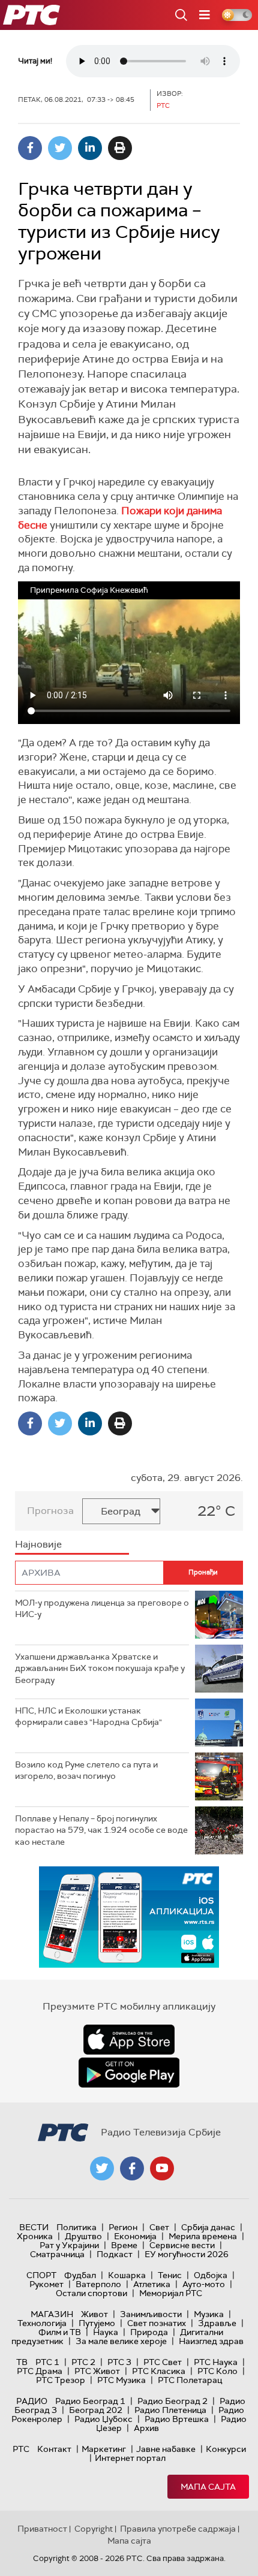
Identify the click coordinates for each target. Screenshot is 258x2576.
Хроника (35, 2236)
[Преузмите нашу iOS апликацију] (129, 2040)
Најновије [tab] (38, 1544)
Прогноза (50, 1511)
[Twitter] (60, 148)
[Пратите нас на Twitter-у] (102, 2168)
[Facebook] (30, 148)
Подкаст (115, 2254)
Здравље (217, 2323)
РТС (21, 2449)
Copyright (94, 2529)
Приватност (42, 2529)
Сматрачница (57, 2254)
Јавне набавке (166, 2449)
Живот (94, 2314)
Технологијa (42, 2323)
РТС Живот (97, 2371)
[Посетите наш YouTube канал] (162, 2168)
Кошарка (127, 2275)
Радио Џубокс (103, 2419)
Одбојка (211, 2275)
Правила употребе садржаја (178, 2529)
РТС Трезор (61, 2380)
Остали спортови (91, 2293)
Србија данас (208, 2227)
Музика (209, 2314)
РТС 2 (83, 2362)
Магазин (52, 2314)
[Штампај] (120, 148)
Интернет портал (130, 2458)
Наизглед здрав (211, 2341)
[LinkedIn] (90, 148)
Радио (32, 2401)
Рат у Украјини (69, 2245)
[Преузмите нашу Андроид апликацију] (129, 2073)
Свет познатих (157, 2323)
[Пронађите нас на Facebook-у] (132, 2168)
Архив (146, 2428)
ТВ (22, 2362)
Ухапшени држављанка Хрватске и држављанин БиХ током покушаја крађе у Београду (100, 1668)
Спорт (41, 2275)
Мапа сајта (208, 2487)
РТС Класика (159, 2371)
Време (124, 2245)
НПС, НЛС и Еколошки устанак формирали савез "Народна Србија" (88, 1717)
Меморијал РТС (171, 2293)
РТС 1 (47, 2362)
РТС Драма (40, 2371)
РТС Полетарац (190, 2380)
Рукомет (46, 2284)
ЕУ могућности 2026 (187, 2254)
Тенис (170, 2275)
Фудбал (80, 2275)
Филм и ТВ (60, 2332)
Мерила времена (203, 2236)
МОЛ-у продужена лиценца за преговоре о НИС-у (102, 1609)
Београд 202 (96, 2410)
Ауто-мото (204, 2284)
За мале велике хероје (121, 2341)
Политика (76, 2227)
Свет (159, 2227)
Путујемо (97, 2323)
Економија (135, 2236)
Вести (34, 2227)
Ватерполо (98, 2284)
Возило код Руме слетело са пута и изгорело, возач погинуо (86, 1770)
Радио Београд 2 (172, 2401)
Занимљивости (151, 2314)
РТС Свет (163, 2362)
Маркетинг (104, 2449)
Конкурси (226, 2449)
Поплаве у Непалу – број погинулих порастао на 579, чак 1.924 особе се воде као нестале (101, 1830)
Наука (106, 2332)
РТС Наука (216, 2362)
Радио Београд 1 (90, 2401)
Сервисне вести (182, 2245)
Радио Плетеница (170, 2410)
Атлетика (152, 2284)
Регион (123, 2227)
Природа (149, 2332)
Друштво (83, 2236)
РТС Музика (121, 2380)
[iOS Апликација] (129, 1917)
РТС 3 (119, 2362)
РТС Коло (217, 2371)
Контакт (54, 2449)
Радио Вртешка (177, 2419)
